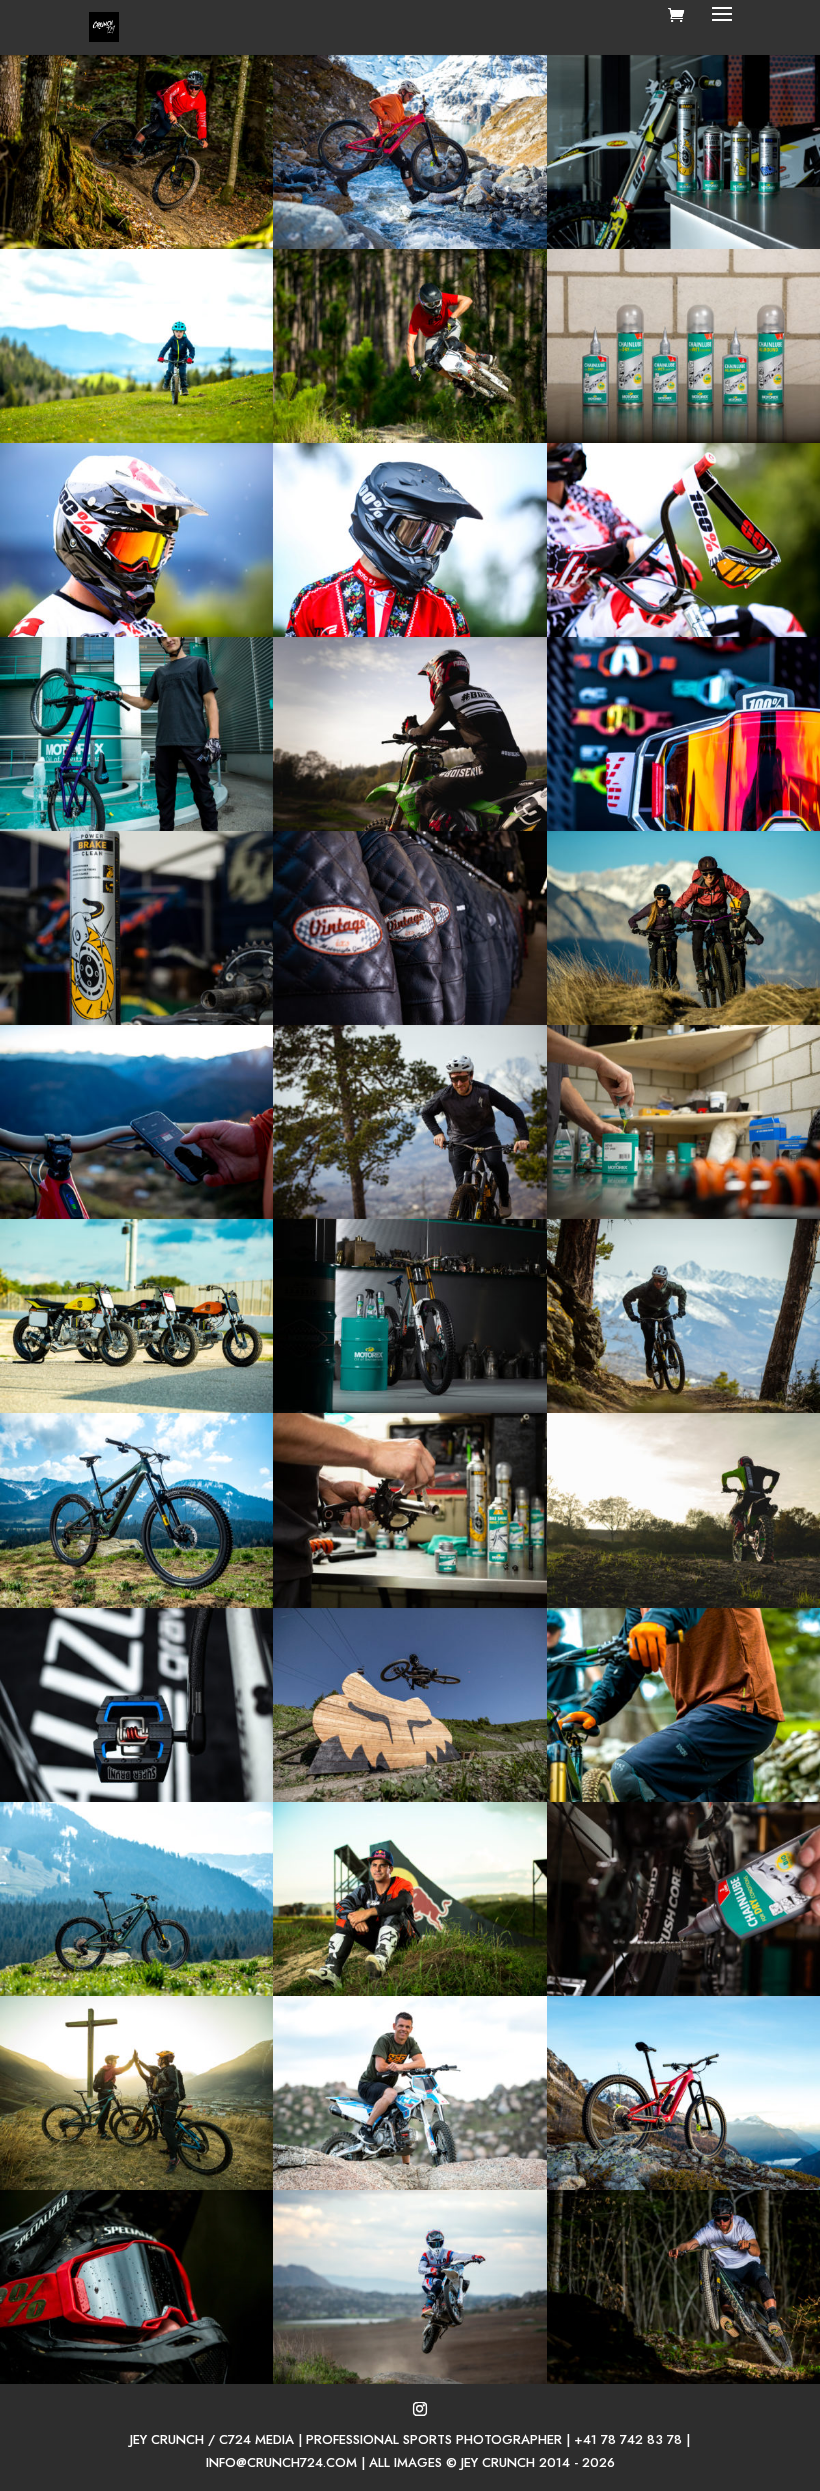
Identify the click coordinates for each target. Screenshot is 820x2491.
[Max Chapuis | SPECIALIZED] (409, 1214)
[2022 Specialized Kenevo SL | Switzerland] (136, 1603)
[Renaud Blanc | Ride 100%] (136, 632)
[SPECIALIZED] (409, 244)
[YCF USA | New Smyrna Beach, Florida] (409, 438)
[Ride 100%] (683, 632)
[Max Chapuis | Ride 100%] (136, 2379)
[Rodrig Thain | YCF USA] (409, 2185)
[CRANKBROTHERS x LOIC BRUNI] (136, 1797)
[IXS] (136, 438)
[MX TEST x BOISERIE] (409, 826)
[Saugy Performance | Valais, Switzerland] (683, 1020)
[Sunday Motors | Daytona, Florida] (136, 1408)
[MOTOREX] (683, 244)
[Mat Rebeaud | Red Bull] (409, 1991)
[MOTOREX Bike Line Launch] (683, 438)
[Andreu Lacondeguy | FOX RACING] (409, 1797)
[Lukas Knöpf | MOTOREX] (136, 826)
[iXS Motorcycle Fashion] (409, 1020)
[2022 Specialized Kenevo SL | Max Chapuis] (136, 244)
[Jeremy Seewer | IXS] (409, 632)
